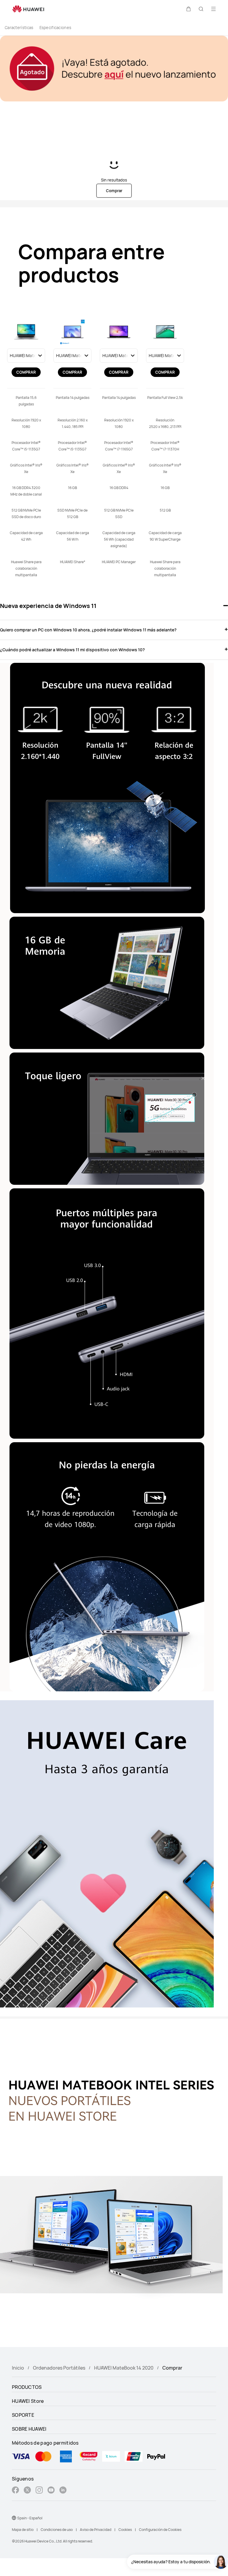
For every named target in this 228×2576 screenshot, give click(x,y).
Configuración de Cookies (160, 2530)
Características (19, 28)
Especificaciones (56, 28)
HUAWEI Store (28, 2401)
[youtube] (51, 2491)
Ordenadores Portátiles (59, 2368)
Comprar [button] (114, 191)
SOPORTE (23, 2415)
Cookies (125, 2530)
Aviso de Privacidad (96, 2530)
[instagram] (39, 2491)
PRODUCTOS (27, 2387)
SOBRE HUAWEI (29, 2429)
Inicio (18, 2368)
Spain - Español (30, 2518)
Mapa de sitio (23, 2530)
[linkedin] (63, 2491)
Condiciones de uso (57, 2530)
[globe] (14, 2518)
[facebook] (15, 2491)
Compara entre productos (91, 264)
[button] (189, 9)
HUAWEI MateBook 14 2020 (124, 2368)
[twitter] (27, 2491)
